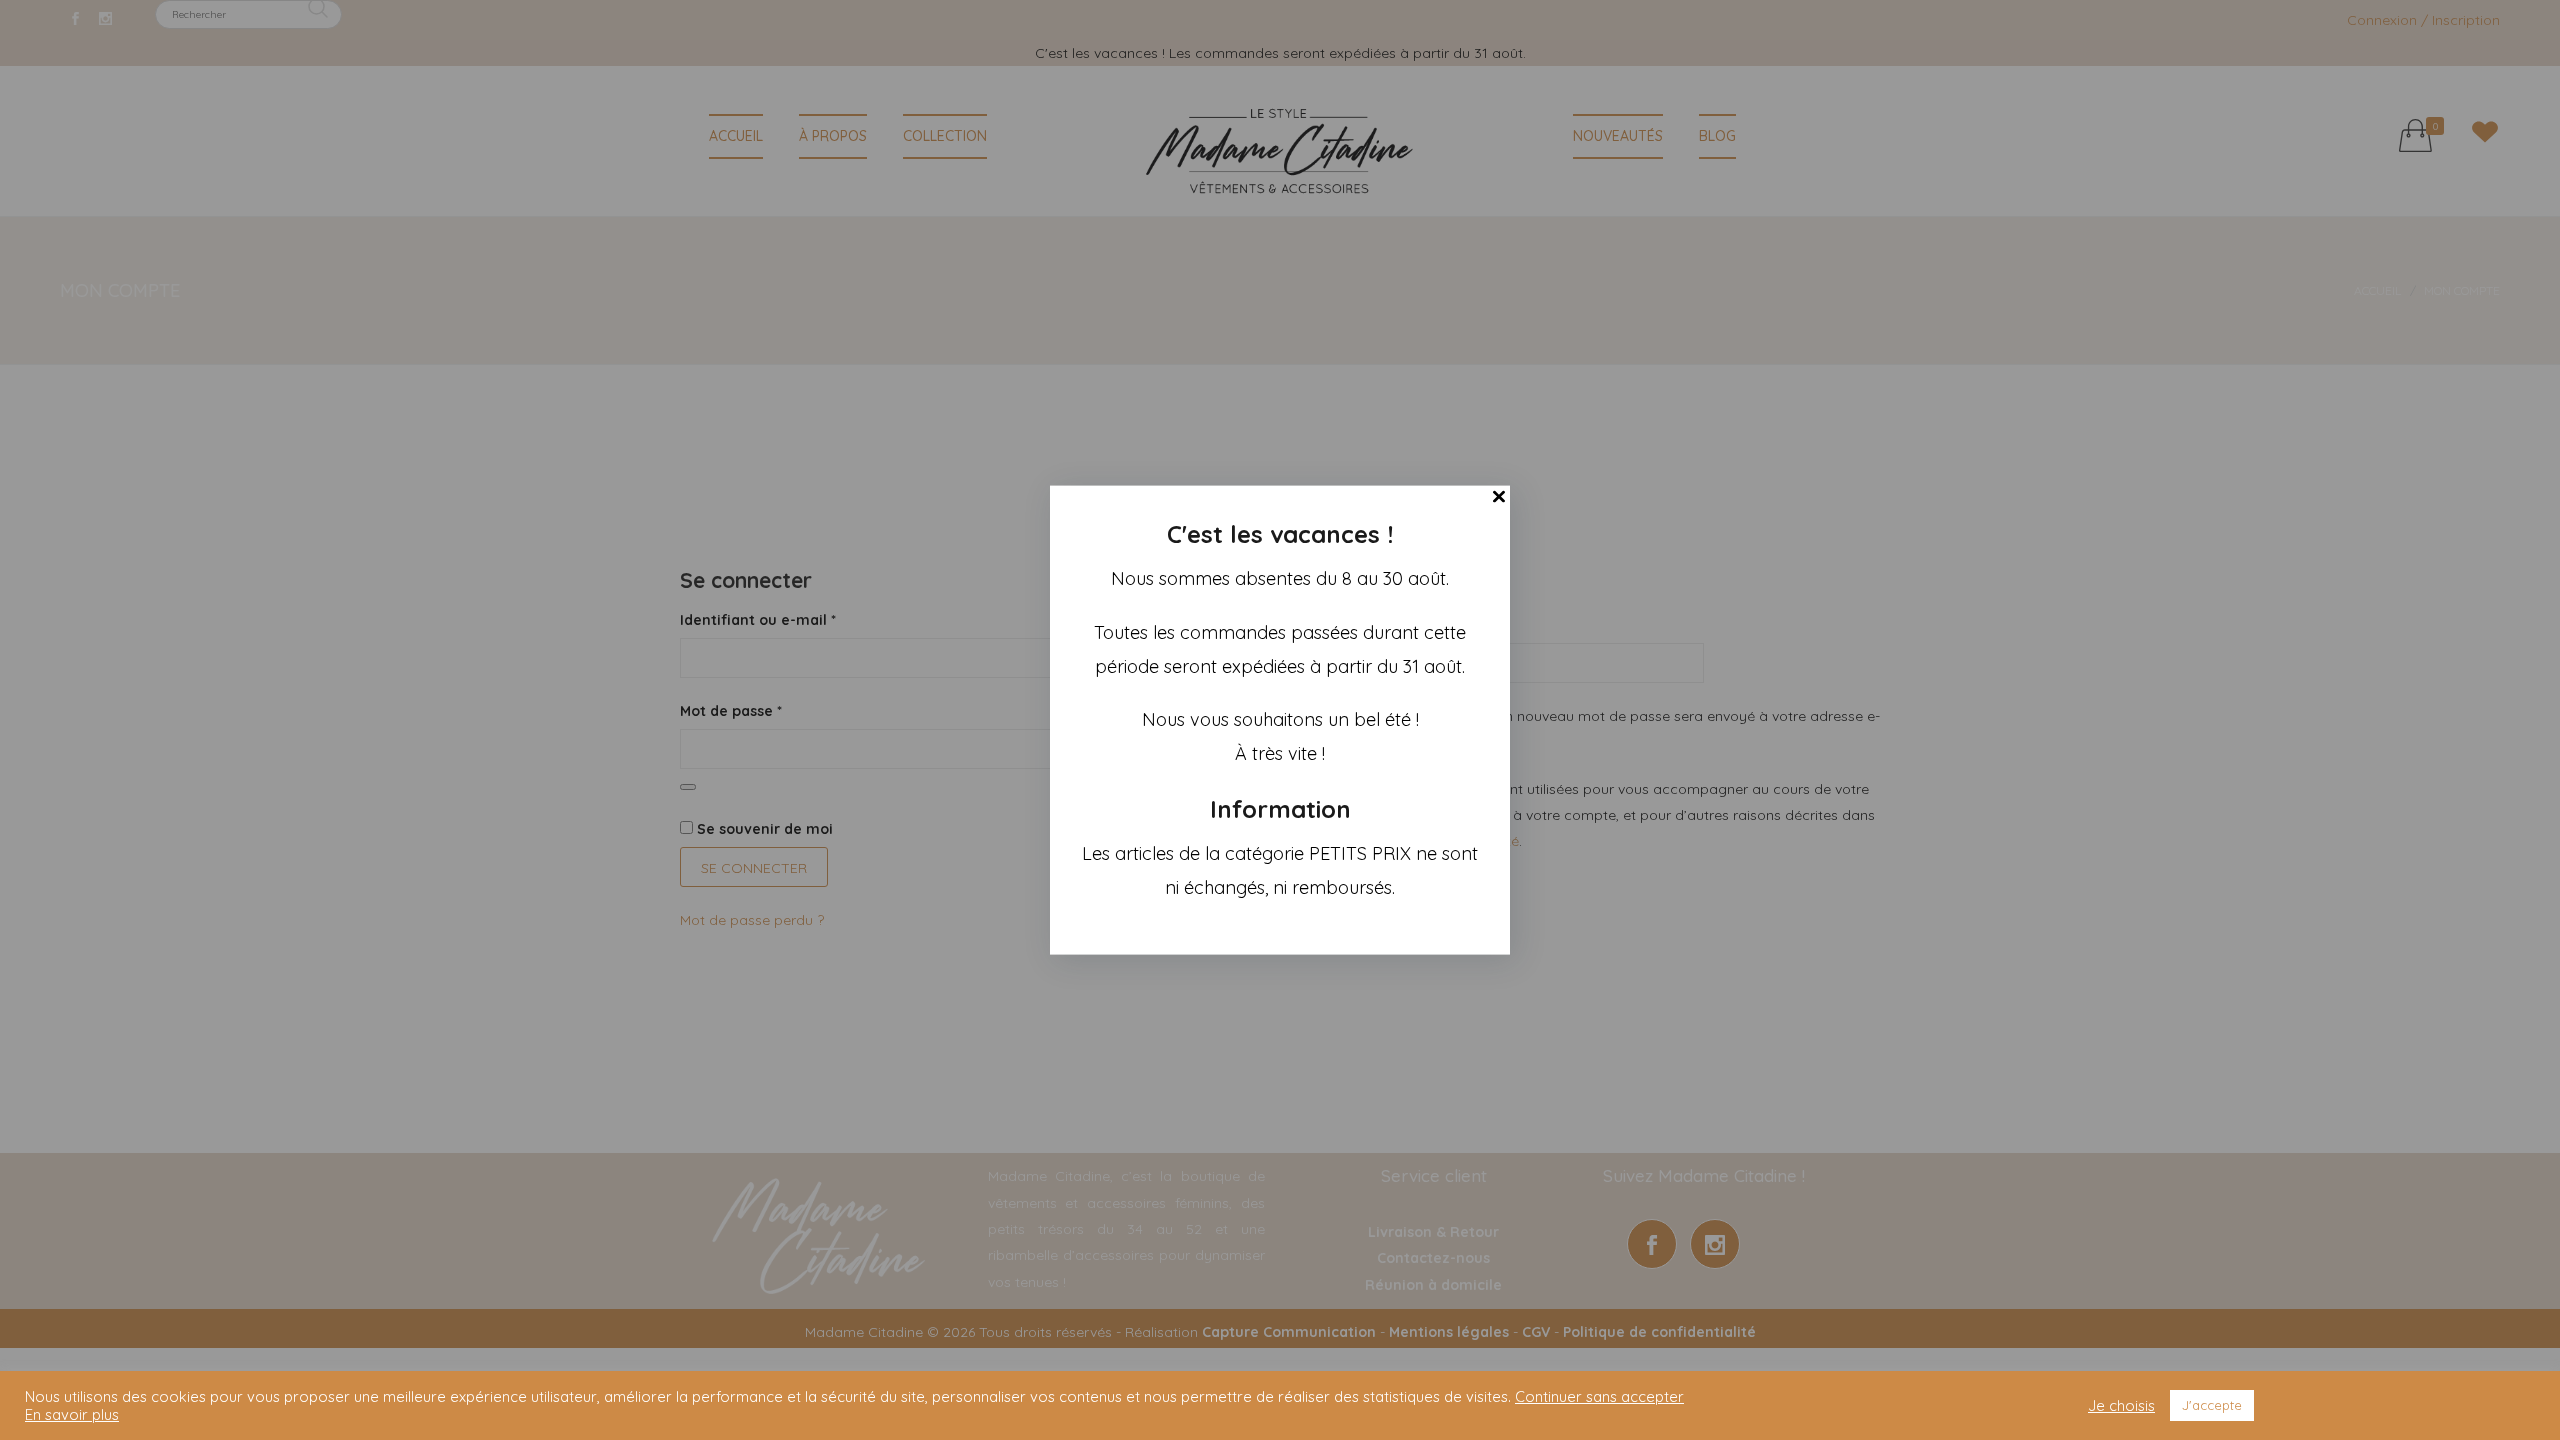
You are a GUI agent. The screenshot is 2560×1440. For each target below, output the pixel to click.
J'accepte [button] (2212, 1405)
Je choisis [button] (2121, 1406)
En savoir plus (72, 1415)
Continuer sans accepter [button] (1599, 1396)
